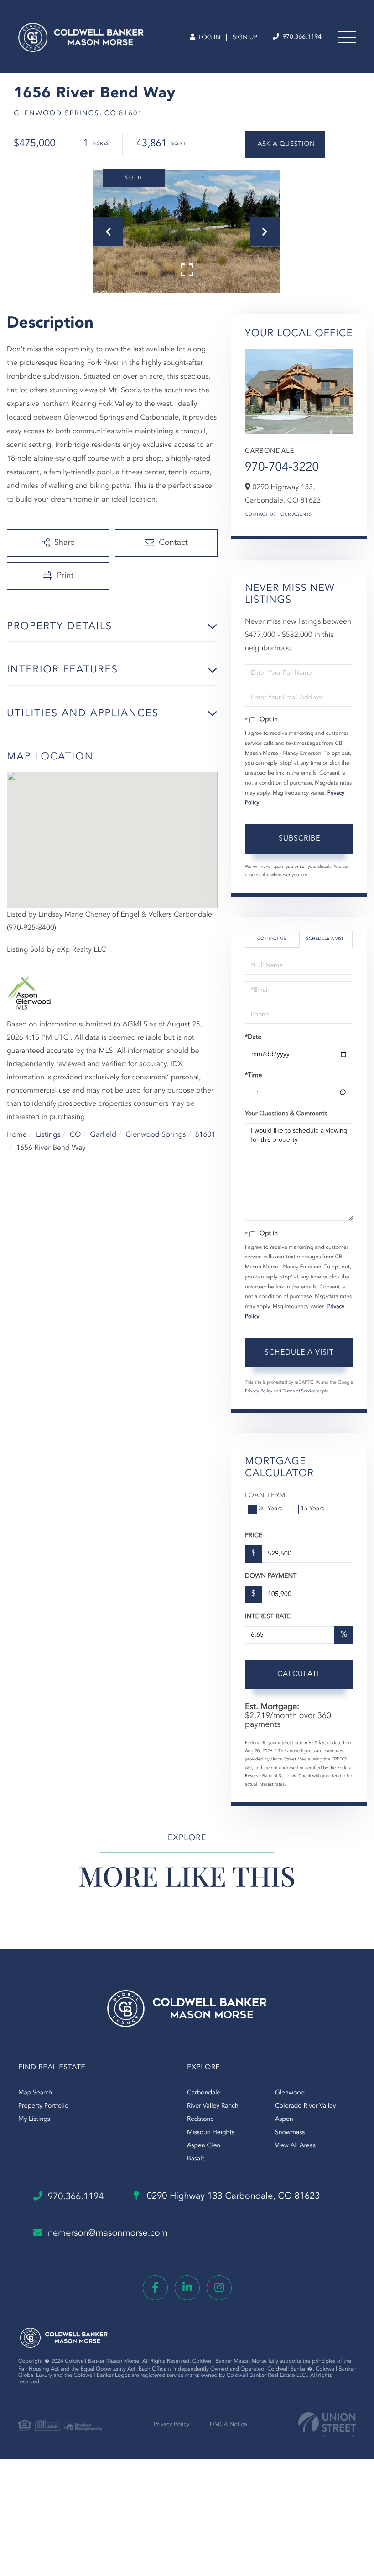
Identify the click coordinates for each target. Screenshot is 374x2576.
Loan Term (265, 1496)
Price (254, 1536)
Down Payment (271, 1576)
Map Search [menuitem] (35, 2093)
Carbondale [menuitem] (204, 2093)
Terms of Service (299, 1391)
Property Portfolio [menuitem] (43, 2106)
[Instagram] (219, 2288)
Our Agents (296, 515)
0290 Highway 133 (232, 2196)
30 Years (270, 1509)
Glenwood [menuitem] (290, 2093)
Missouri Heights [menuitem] (211, 2133)
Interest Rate (268, 1617)
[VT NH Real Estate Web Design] (327, 2425)
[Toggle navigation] (347, 37)
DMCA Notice (229, 2425)
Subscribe (299, 839)
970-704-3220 (282, 468)
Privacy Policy (259, 1391)
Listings (48, 1135)
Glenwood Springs (156, 1135)
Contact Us (260, 515)
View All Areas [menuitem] (295, 2146)
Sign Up (245, 38)
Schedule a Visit (326, 939)
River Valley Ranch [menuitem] (213, 2106)
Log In (208, 38)
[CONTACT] (285, 145)
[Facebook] (155, 2288)
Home (17, 1135)
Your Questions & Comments (286, 1114)
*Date (253, 1037)
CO (75, 1135)
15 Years (312, 1509)
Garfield (103, 1135)
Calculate (299, 1674)
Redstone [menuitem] (200, 2119)
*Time (253, 1076)
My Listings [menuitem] (34, 2119)
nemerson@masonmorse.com (108, 2233)
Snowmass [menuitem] (290, 2133)
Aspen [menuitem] (284, 2119)
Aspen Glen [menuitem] (204, 2146)
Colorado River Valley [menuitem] (306, 2106)
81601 (205, 1135)
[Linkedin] (187, 2288)
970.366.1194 (301, 37)
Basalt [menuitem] (195, 2159)
